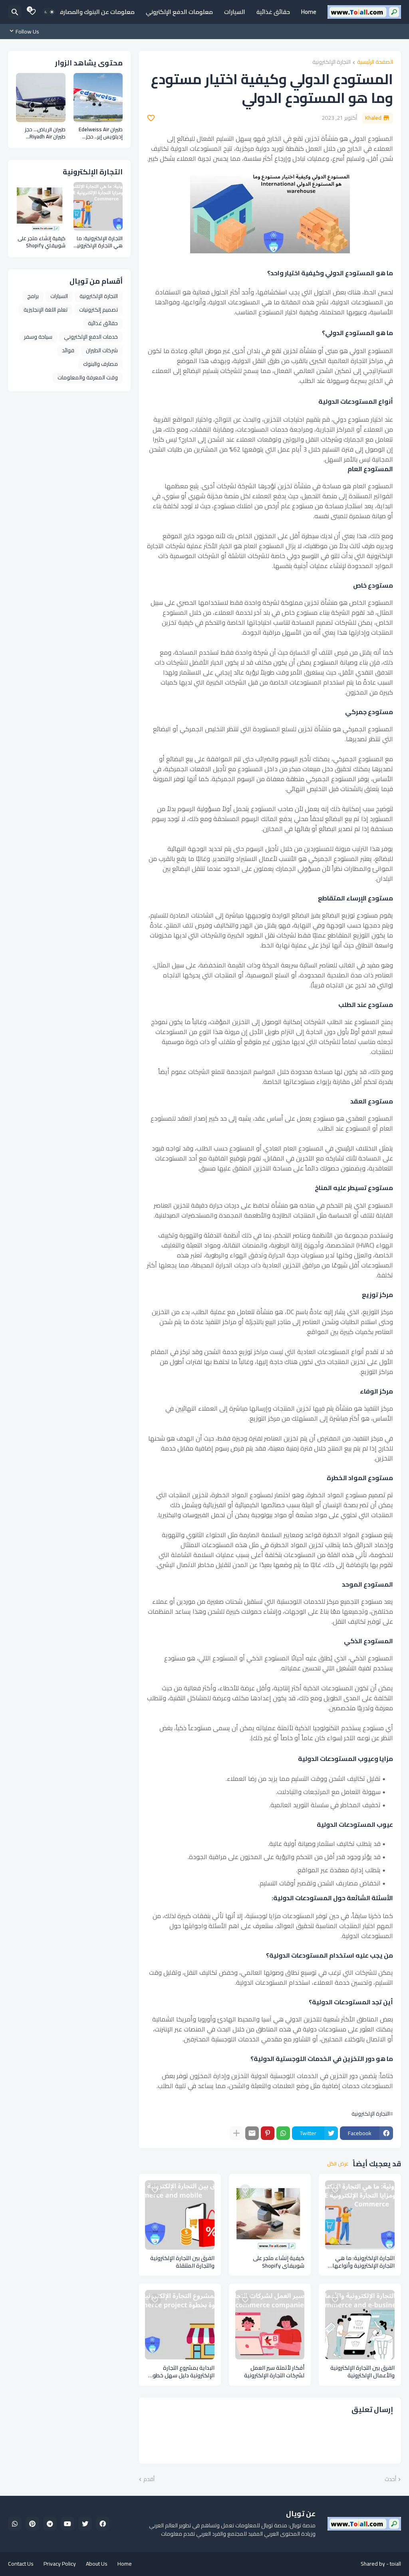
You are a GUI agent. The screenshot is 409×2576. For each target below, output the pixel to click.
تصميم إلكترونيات (98, 310)
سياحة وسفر (38, 337)
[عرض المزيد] (236, 2133)
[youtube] (68, 2524)
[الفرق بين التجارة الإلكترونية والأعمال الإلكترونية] (360, 2325)
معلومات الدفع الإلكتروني (179, 12)
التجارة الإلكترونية (332, 62)
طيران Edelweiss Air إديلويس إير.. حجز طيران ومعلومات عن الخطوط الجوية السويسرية (100, 133)
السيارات (235, 12)
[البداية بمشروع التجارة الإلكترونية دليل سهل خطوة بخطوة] (180, 2325)
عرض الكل (338, 2164)
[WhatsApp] (283, 2133)
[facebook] (103, 2524)
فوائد (68, 350)
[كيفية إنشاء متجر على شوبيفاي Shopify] (270, 2215)
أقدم (149, 2479)
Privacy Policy (60, 2564)
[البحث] (15, 12)
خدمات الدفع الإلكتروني (91, 337)
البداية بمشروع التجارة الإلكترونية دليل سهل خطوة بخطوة (182, 2372)
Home (309, 12)
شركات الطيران (102, 350)
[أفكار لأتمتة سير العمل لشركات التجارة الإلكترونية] (270, 2325)
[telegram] (50, 2524)
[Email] (252, 2133)
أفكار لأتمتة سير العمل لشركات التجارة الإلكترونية (274, 2372)
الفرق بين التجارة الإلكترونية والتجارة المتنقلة (182, 2262)
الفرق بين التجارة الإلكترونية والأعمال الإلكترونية (362, 2372)
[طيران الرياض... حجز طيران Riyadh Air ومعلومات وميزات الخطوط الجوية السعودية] (41, 98)
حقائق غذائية (273, 12)
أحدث (390, 2479)
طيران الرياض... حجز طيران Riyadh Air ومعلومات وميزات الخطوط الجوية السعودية (45, 133)
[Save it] (151, 118)
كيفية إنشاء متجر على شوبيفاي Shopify (279, 2262)
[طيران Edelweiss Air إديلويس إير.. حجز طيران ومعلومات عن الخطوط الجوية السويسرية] (98, 98)
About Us (97, 2564)
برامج (33, 296)
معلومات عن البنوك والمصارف (96, 12)
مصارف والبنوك (100, 364)
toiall (395, 2564)
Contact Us (21, 2564)
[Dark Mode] (49, 12)
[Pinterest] (268, 2133)
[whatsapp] (15, 2524)
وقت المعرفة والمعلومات (88, 377)
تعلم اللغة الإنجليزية (46, 310)
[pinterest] (32, 2524)
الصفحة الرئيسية (375, 62)
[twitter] (85, 2524)
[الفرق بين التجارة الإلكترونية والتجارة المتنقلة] (180, 2215)
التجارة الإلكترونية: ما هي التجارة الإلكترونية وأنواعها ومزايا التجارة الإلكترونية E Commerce (363, 2262)
